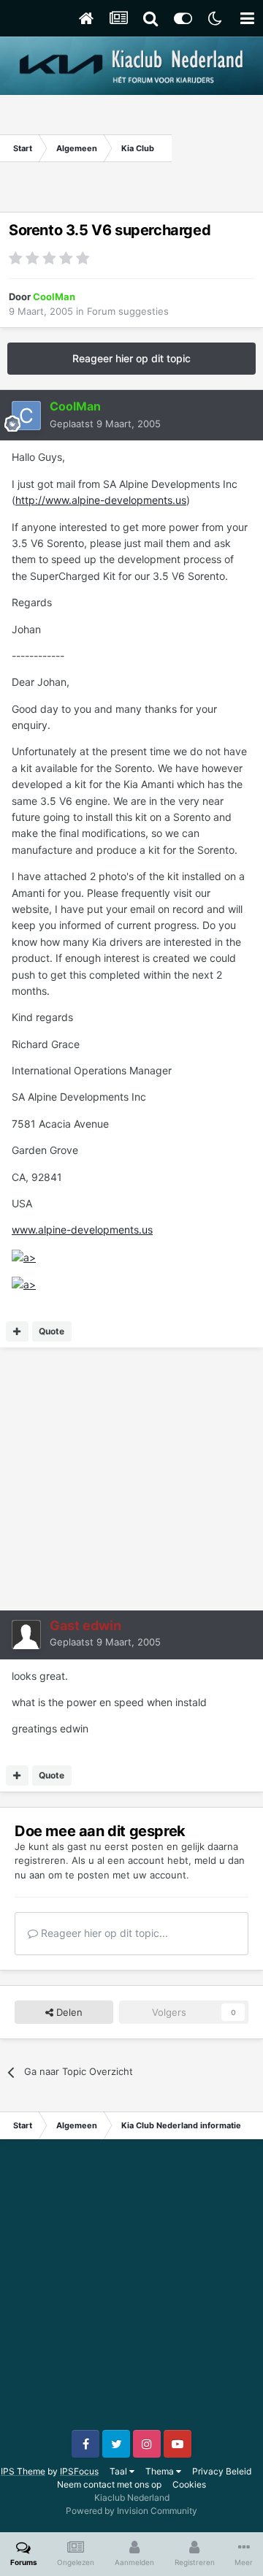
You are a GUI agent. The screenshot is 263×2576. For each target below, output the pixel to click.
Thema (161, 2471)
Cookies (189, 2484)
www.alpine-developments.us (82, 1230)
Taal (119, 2471)
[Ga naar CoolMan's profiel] (26, 416)
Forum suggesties (128, 311)
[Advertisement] (217, 148)
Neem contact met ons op (109, 2484)
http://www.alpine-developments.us (101, 500)
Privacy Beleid (222, 2471)
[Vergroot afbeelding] (24, 1257)
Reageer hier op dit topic (131, 358)
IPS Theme (23, 2471)
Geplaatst (105, 424)
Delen (68, 2012)
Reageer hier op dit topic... (103, 1933)
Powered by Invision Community (131, 2511)
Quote (52, 1331)
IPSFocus (79, 2471)
